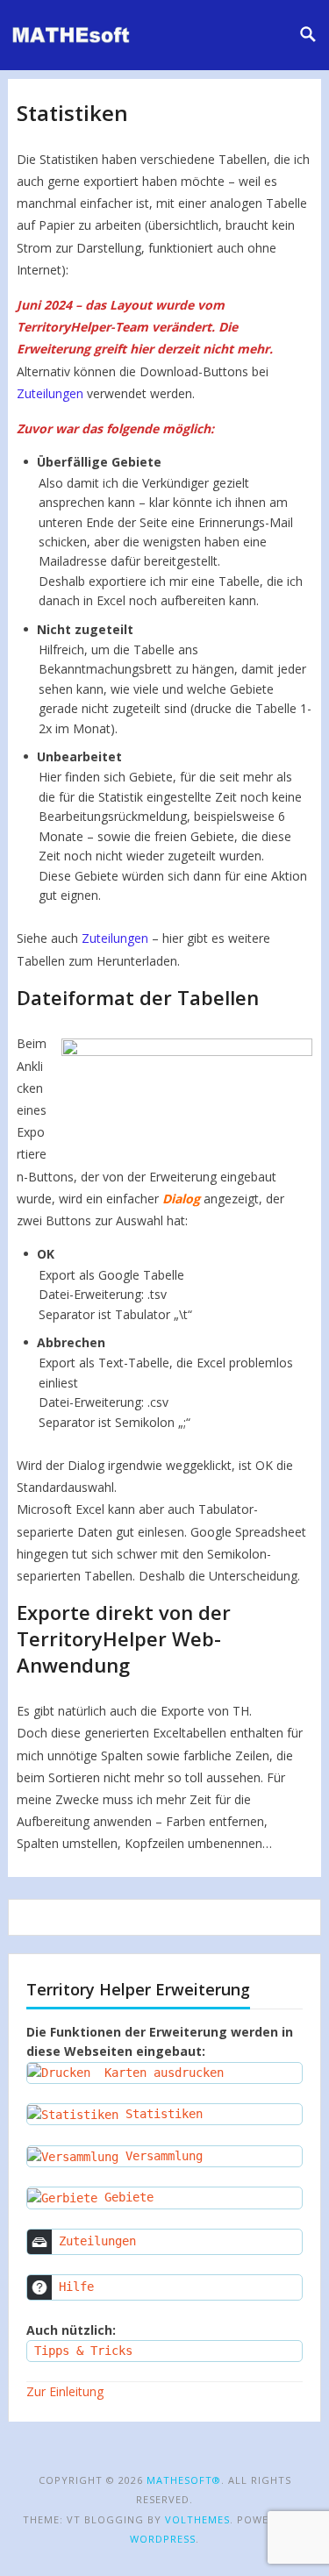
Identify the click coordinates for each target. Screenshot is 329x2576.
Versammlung (161, 2156)
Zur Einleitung (65, 2391)
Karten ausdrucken (157, 2073)
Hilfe (73, 2287)
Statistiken (161, 2114)
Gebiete (125, 2197)
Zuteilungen (50, 393)
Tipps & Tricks (80, 2351)
